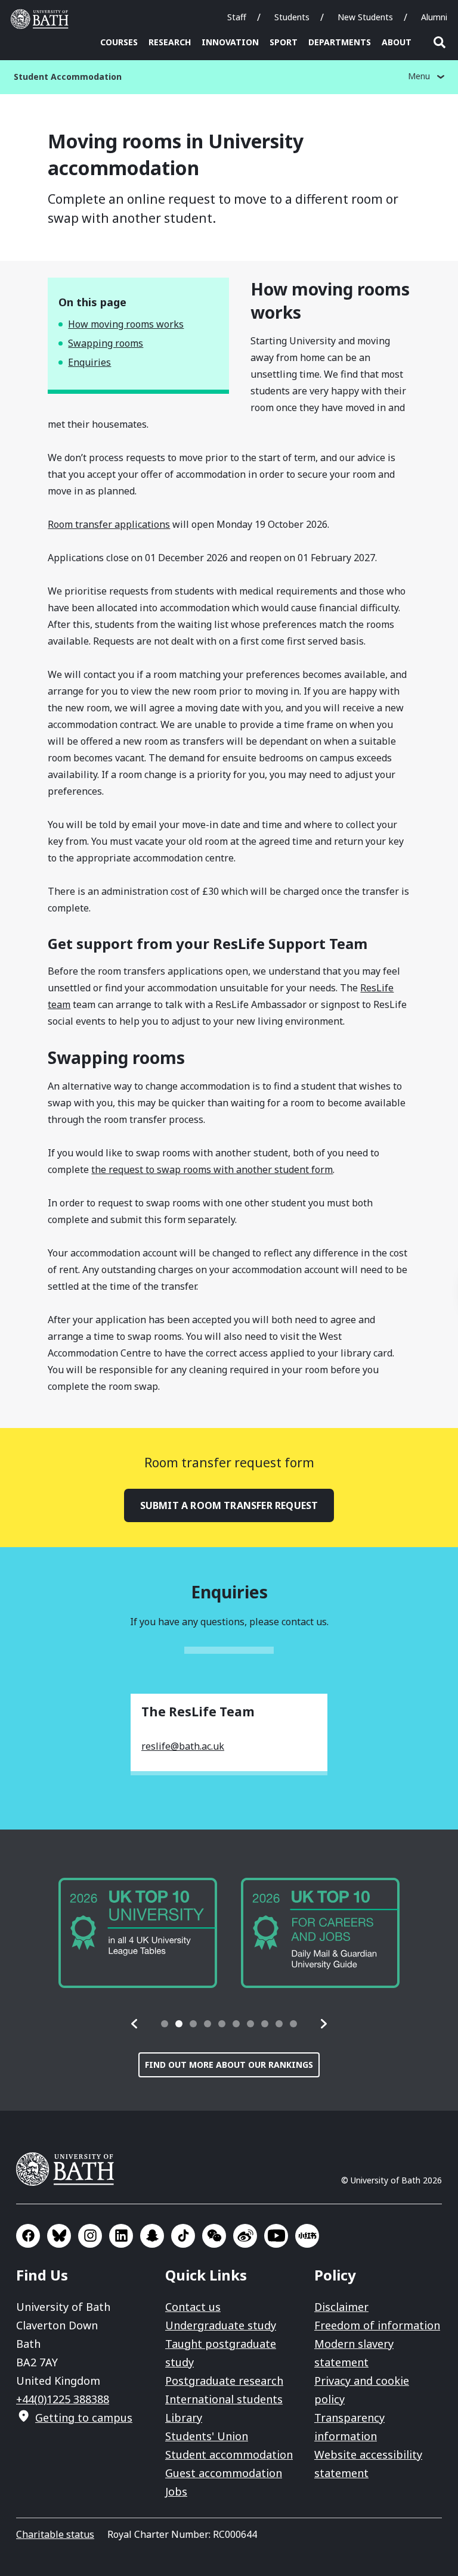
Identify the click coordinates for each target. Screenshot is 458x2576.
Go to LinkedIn (121, 2236)
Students (292, 17)
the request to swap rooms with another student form (212, 1169)
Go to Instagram (90, 2236)
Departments (340, 42)
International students (224, 2399)
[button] (135, 2024)
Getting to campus (84, 2418)
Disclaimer (341, 2307)
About (397, 42)
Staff (237, 17)
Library (184, 2418)
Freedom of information (377, 2325)
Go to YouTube (276, 2236)
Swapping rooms (106, 343)
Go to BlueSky (59, 2236)
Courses (119, 42)
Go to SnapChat (152, 2236)
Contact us (193, 2307)
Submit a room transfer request (229, 1505)
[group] (138, 1933)
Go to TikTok (183, 2236)
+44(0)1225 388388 (63, 2399)
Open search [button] (440, 42)
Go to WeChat (214, 2236)
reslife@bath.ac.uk (183, 1746)
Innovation (230, 42)
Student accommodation (229, 2454)
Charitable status (55, 2534)
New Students (365, 17)
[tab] (165, 2024)
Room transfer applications (109, 524)
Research (170, 42)
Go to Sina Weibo (245, 2236)
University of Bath (42, 19)
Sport (284, 42)
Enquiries (89, 362)
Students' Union (207, 2436)
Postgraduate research (224, 2381)
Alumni (434, 17)
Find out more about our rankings (229, 2065)
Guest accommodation (224, 2473)
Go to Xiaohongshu (307, 2236)
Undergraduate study (221, 2325)
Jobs (176, 2491)
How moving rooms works (126, 324)
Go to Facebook (28, 2236)
